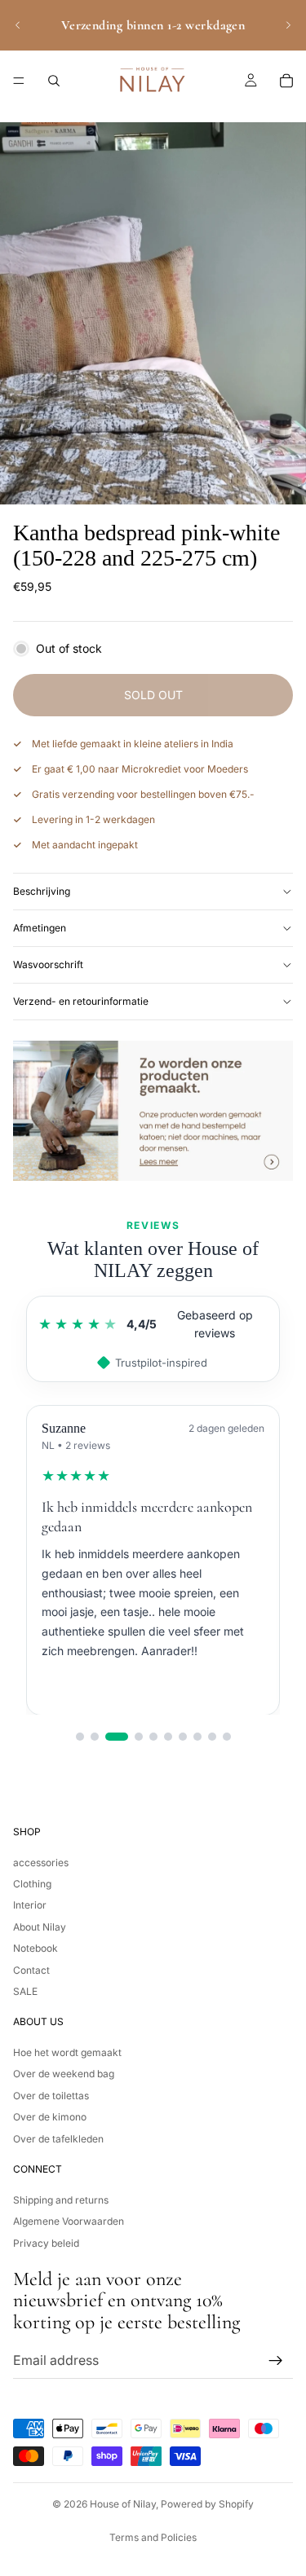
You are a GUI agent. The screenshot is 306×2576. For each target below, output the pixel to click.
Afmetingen (40, 928)
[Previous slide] (18, 25)
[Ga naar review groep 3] (117, 1737)
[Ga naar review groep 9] (212, 1737)
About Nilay (40, 1926)
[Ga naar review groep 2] (95, 1737)
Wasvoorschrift (48, 964)
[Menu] (19, 81)
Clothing (32, 1884)
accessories (41, 1862)
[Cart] (286, 81)
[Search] (54, 81)
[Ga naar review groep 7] (183, 1737)
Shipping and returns (61, 2200)
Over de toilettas (51, 2096)
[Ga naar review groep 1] (80, 1737)
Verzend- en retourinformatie (81, 1001)
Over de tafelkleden (58, 2138)
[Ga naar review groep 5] (153, 1737)
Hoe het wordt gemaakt (67, 2052)
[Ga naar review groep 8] (197, 1737)
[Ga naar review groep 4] (139, 1737)
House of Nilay (123, 2504)
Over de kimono (50, 2117)
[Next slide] (288, 25)
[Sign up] (276, 2360)
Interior (30, 1905)
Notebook (35, 1948)
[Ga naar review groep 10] (227, 1737)
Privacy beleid (46, 2242)
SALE (25, 1991)
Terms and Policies (153, 2537)
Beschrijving (42, 891)
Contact (31, 1969)
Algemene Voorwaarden (69, 2221)
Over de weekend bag (64, 2074)
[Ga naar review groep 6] (168, 1737)
